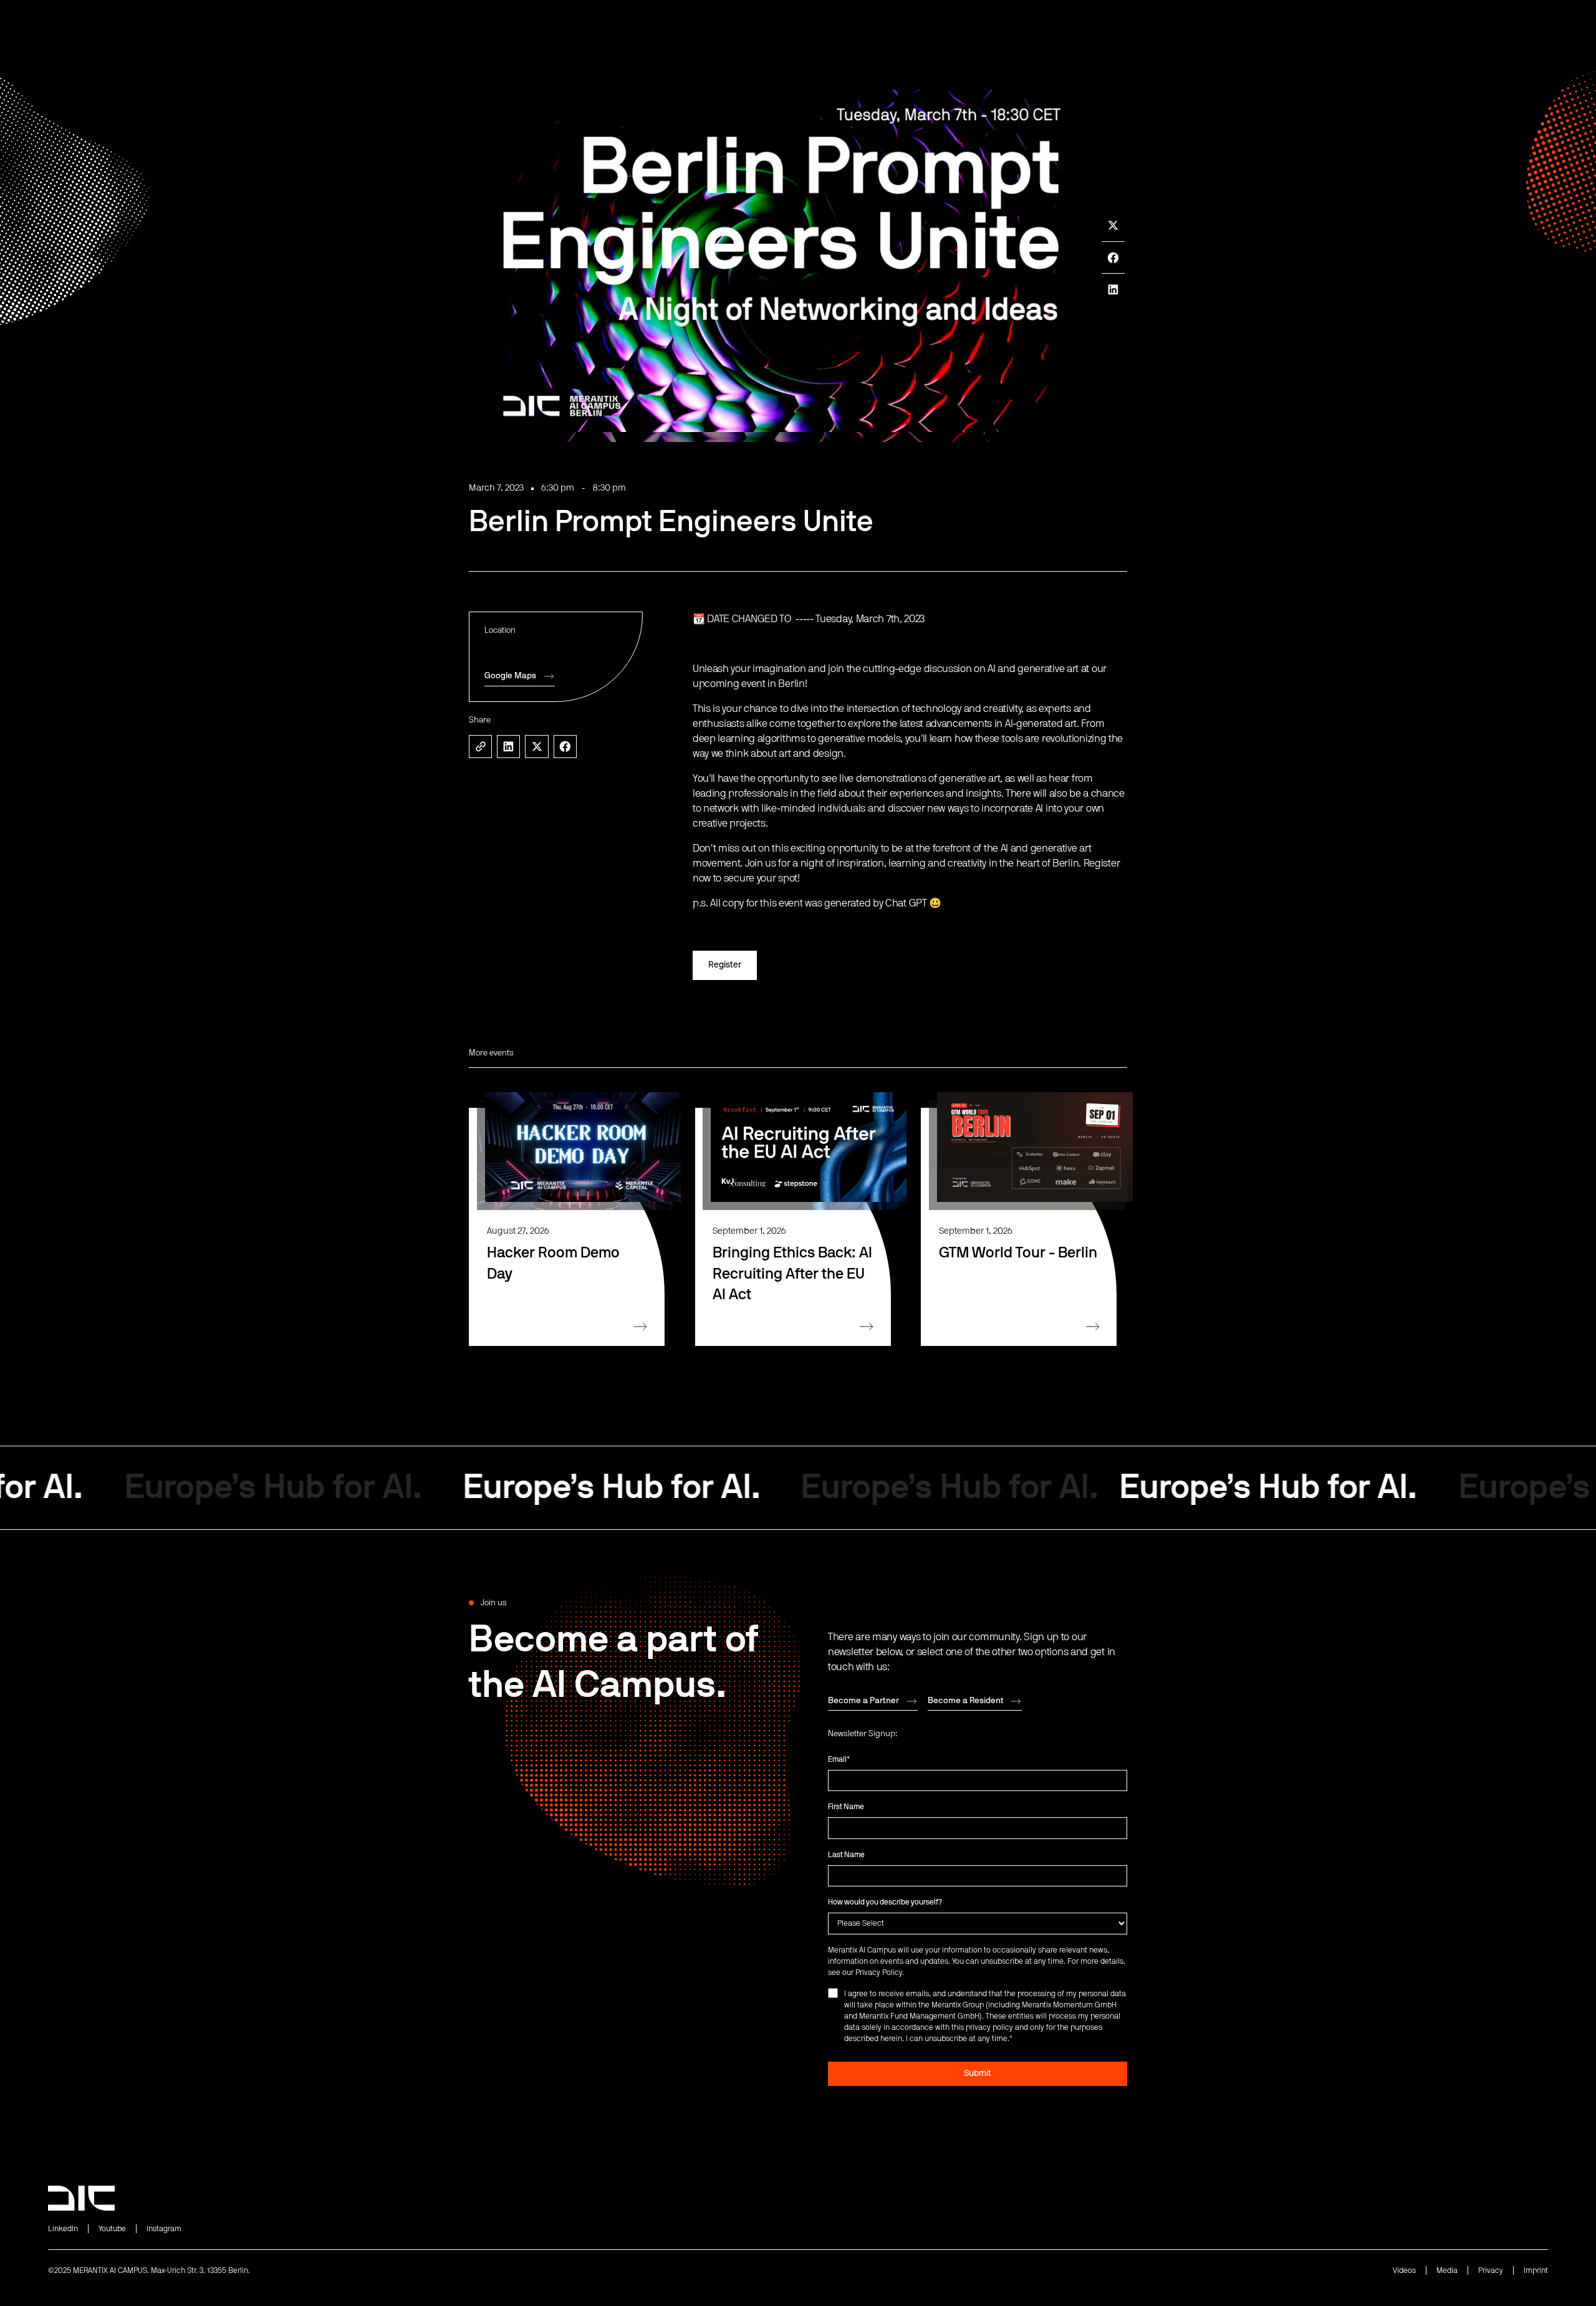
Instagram (164, 2229)
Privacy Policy (879, 1972)
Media (1447, 2270)
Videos (1404, 2270)
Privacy (1491, 2270)
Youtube (112, 2229)
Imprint (1536, 2270)
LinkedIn (63, 2229)
